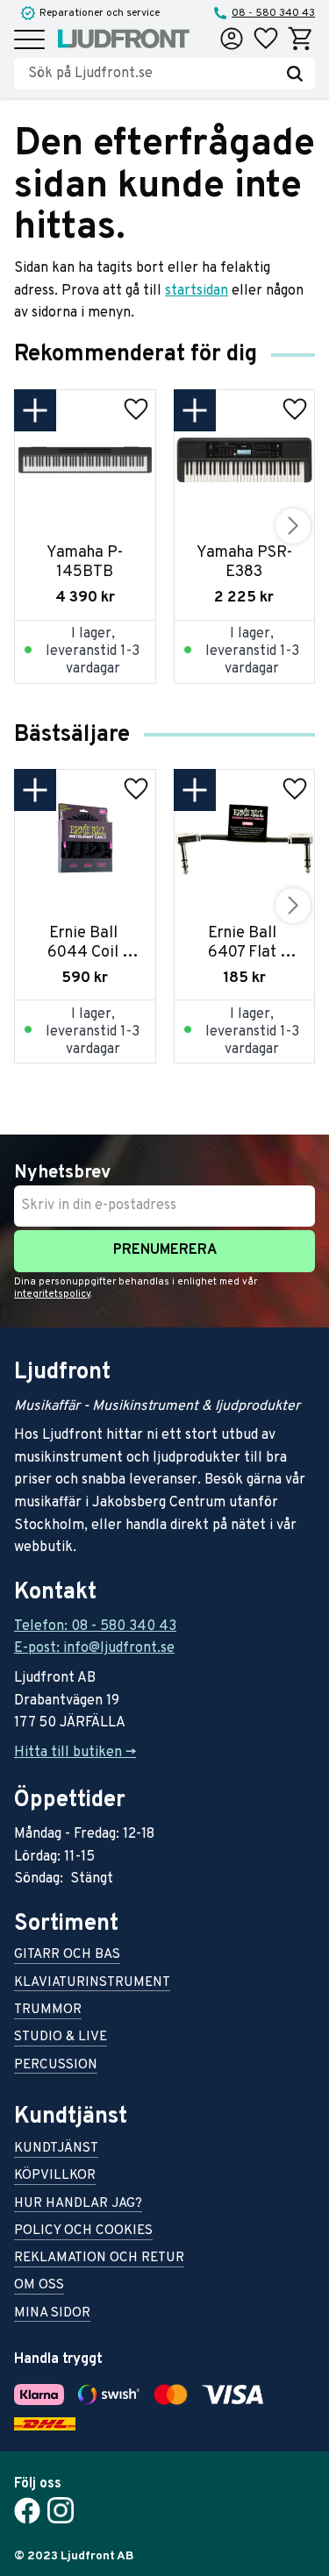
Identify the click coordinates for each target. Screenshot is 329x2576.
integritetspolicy (52, 1294)
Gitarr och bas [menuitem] (67, 1956)
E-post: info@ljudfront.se (94, 1648)
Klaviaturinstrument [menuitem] (92, 1984)
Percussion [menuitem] (56, 2066)
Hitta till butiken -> (75, 1753)
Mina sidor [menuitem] (52, 2314)
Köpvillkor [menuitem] (55, 2177)
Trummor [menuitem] (48, 2011)
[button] (29, 41)
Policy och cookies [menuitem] (83, 2232)
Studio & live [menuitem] (61, 2038)
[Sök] (295, 74)
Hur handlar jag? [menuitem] (78, 2205)
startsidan (197, 291)
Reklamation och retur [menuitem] (99, 2259)
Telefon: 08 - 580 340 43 (95, 1626)
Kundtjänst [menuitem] (56, 2149)
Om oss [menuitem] (39, 2286)
